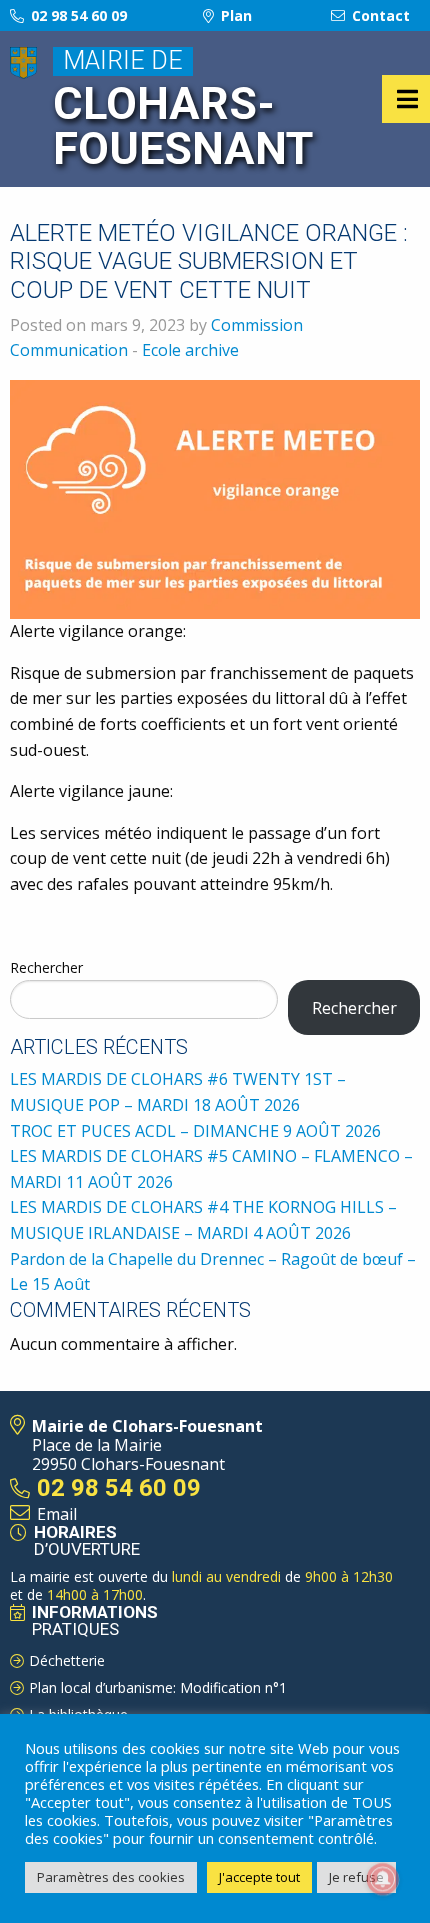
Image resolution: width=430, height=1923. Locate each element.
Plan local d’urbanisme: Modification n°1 (158, 1687)
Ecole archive (190, 350)
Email (57, 1514)
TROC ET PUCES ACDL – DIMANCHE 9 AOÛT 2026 (195, 1131)
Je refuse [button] (356, 1877)
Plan (234, 15)
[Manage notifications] (383, 1879)
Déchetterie (67, 1660)
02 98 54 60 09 (77, 15)
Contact (379, 15)
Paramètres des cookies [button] (111, 1877)
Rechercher (46, 967)
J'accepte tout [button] (259, 1877)
